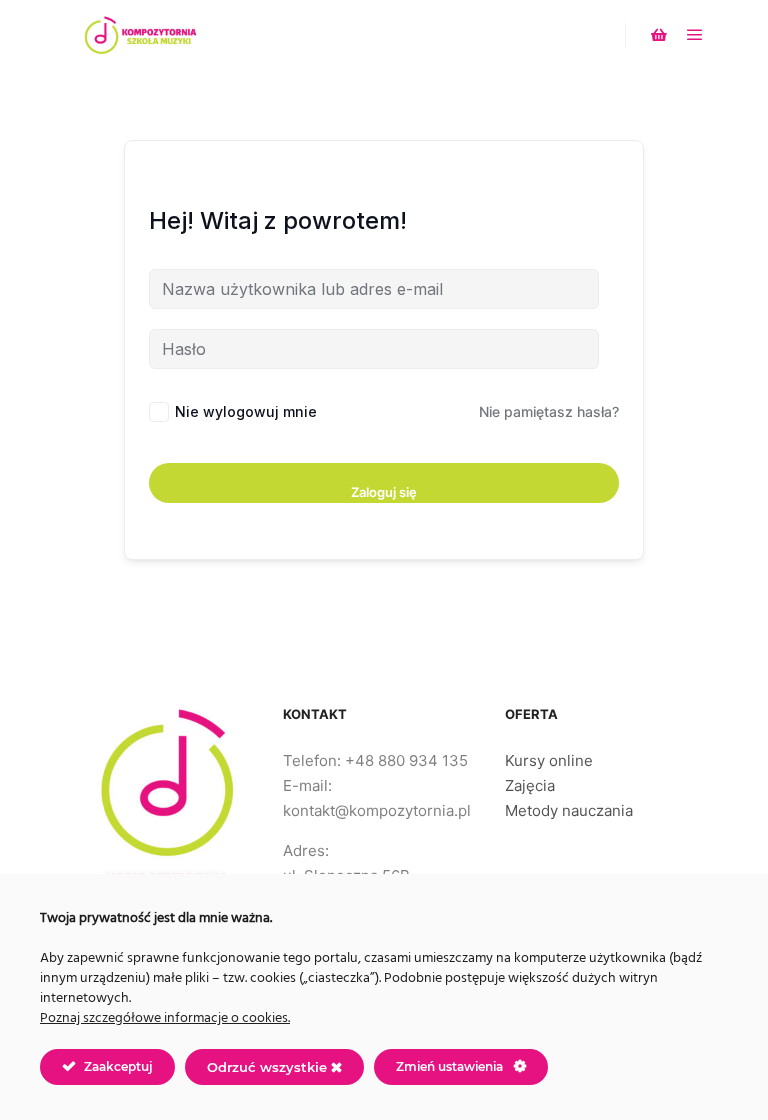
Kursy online (549, 760)
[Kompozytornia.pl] (140, 35)
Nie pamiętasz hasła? (549, 411)
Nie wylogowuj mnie (246, 411)
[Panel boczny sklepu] (659, 35)
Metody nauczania (569, 810)
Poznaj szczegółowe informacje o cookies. (165, 1018)
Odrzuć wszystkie (269, 1067)
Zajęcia (530, 785)
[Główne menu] (695, 35)
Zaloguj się (384, 492)
